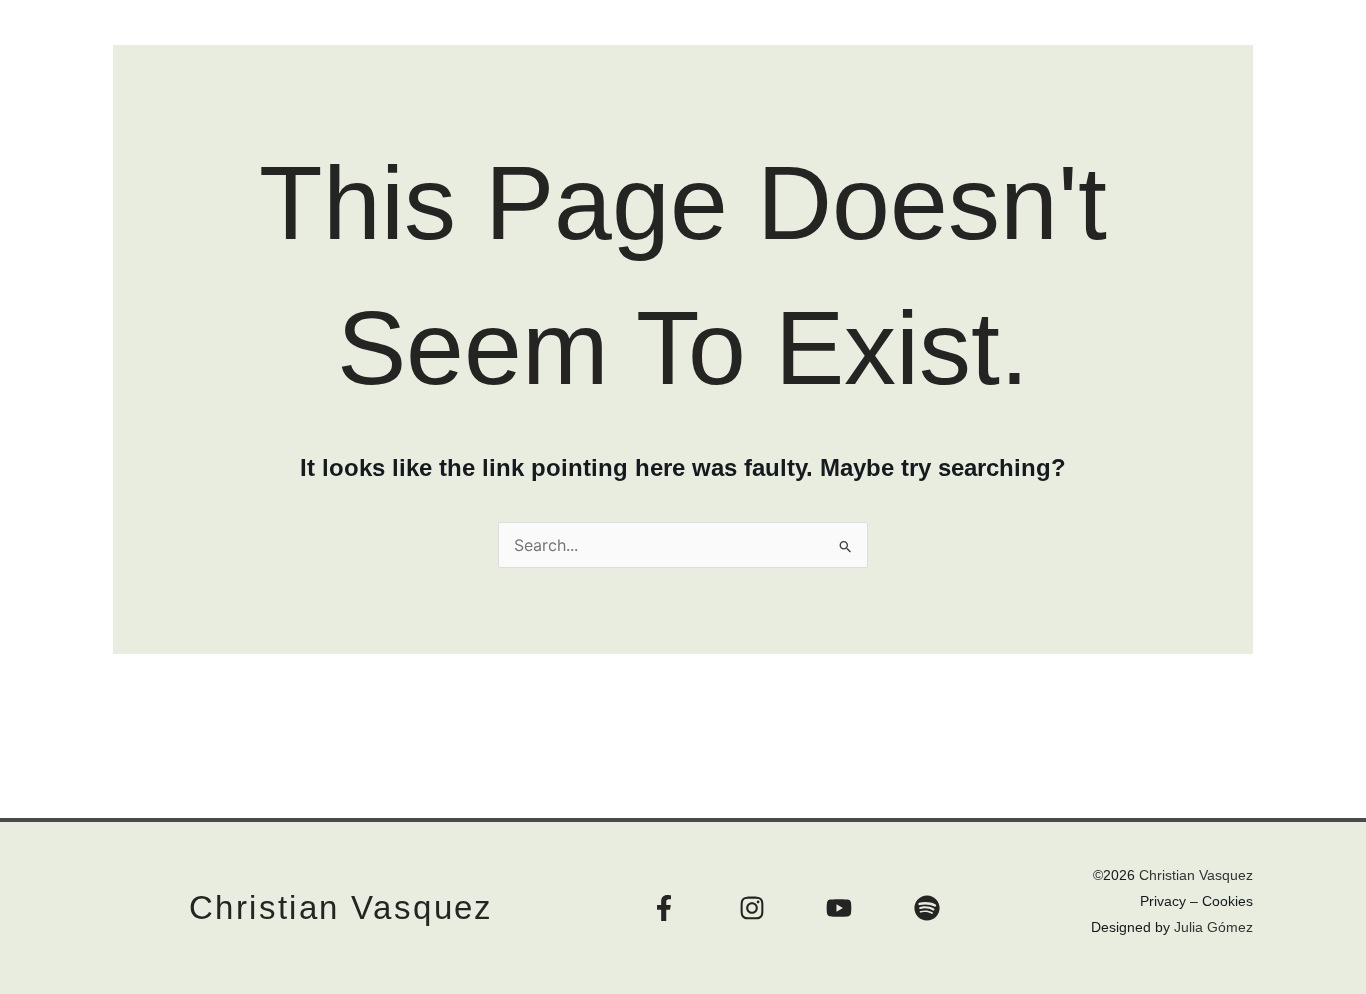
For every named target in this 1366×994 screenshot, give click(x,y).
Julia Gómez (1213, 927)
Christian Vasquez (341, 907)
